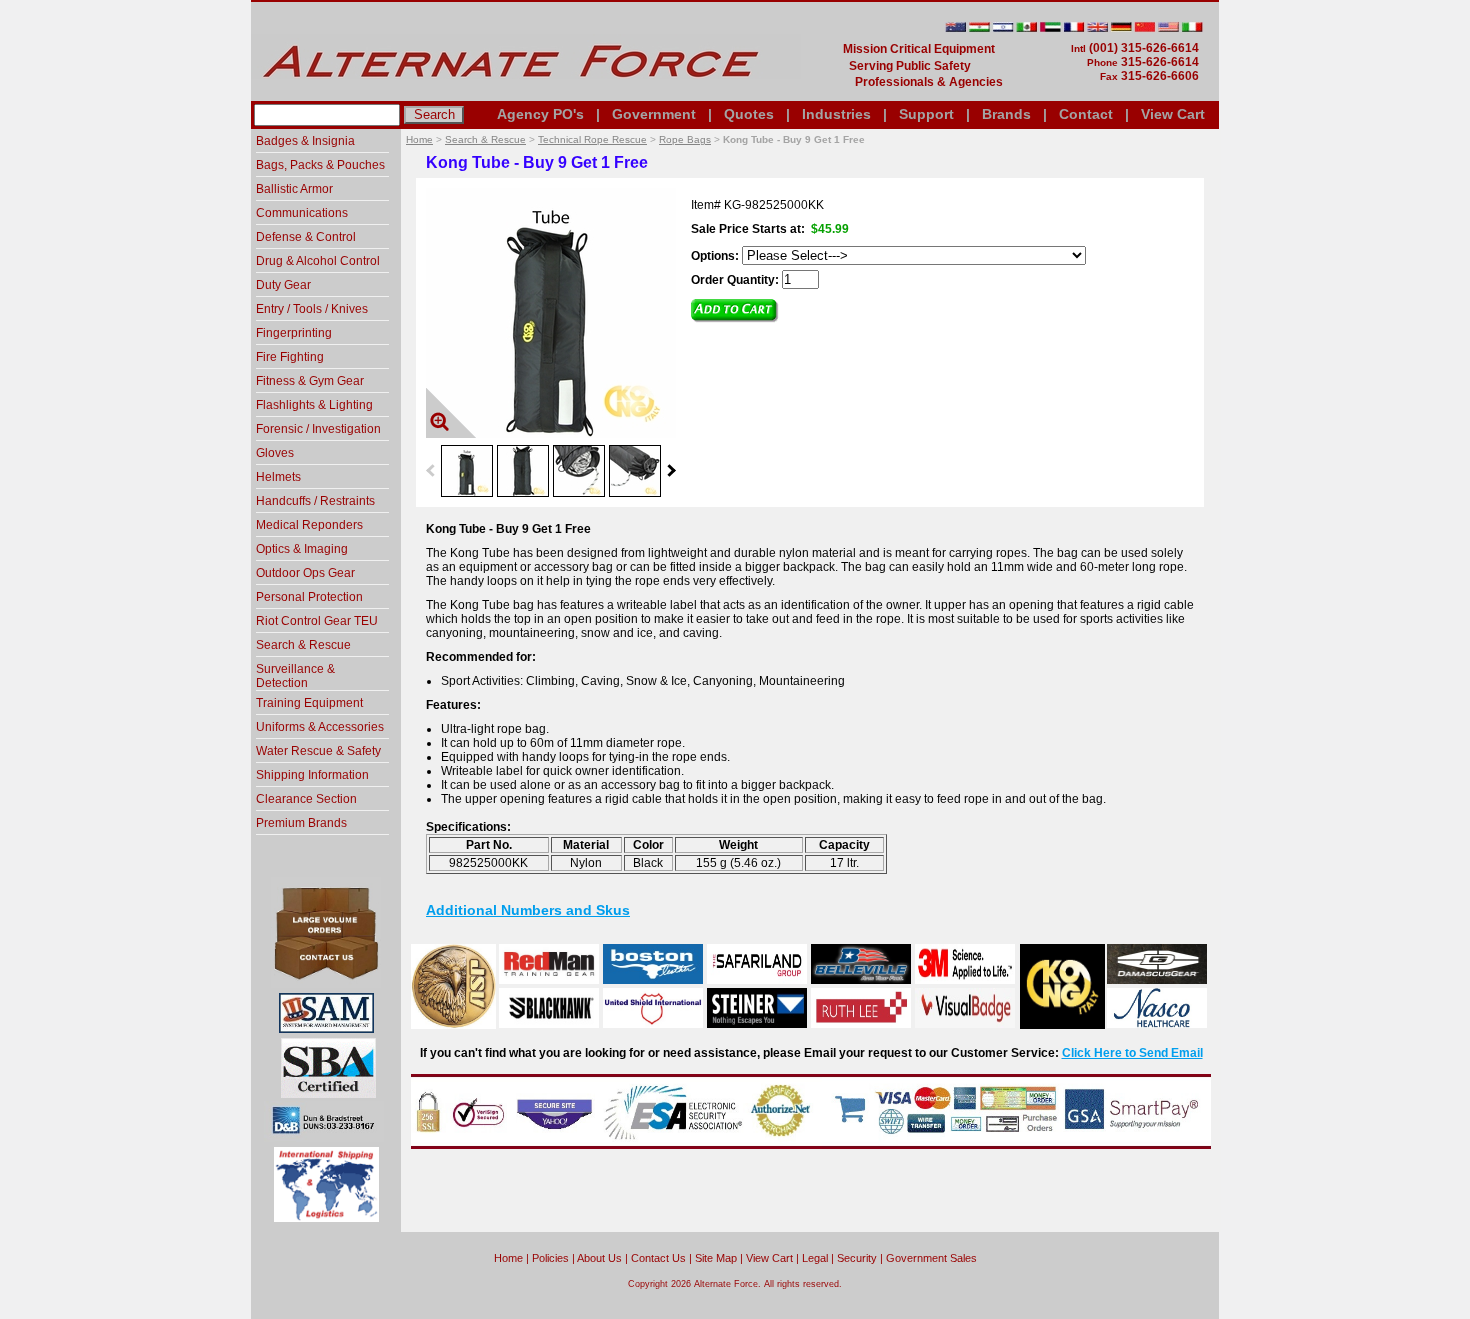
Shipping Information (312, 775)
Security (857, 1258)
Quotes (749, 114)
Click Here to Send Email (1132, 1053)
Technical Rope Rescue (592, 139)
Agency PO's (540, 114)
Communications (302, 213)
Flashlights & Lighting (314, 405)
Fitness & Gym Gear (310, 381)
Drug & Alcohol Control (318, 261)
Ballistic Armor (294, 189)
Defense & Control (306, 237)
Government (654, 114)
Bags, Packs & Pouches (320, 165)
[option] (467, 470)
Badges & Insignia (305, 141)
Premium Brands (301, 823)
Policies (550, 1258)
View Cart (1173, 114)
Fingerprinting (294, 333)
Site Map (716, 1258)
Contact (1086, 114)
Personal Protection (309, 597)
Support (926, 114)
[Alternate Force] (526, 93)
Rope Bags (685, 139)
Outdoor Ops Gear (305, 573)
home (508, 1258)
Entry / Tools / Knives (312, 309)
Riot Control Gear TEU (317, 621)
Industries (836, 114)
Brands (1006, 114)
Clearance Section (306, 799)
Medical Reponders (309, 525)
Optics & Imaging (302, 549)
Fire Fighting (290, 357)
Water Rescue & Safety (318, 751)
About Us (599, 1258)
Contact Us (658, 1258)
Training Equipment (309, 703)
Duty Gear (283, 285)
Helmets (278, 477)
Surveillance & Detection (295, 676)
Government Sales (931, 1258)
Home (419, 139)
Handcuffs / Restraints (315, 501)
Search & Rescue (485, 139)
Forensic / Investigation (318, 429)
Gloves (275, 453)
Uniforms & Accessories (320, 727)
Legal (815, 1258)
